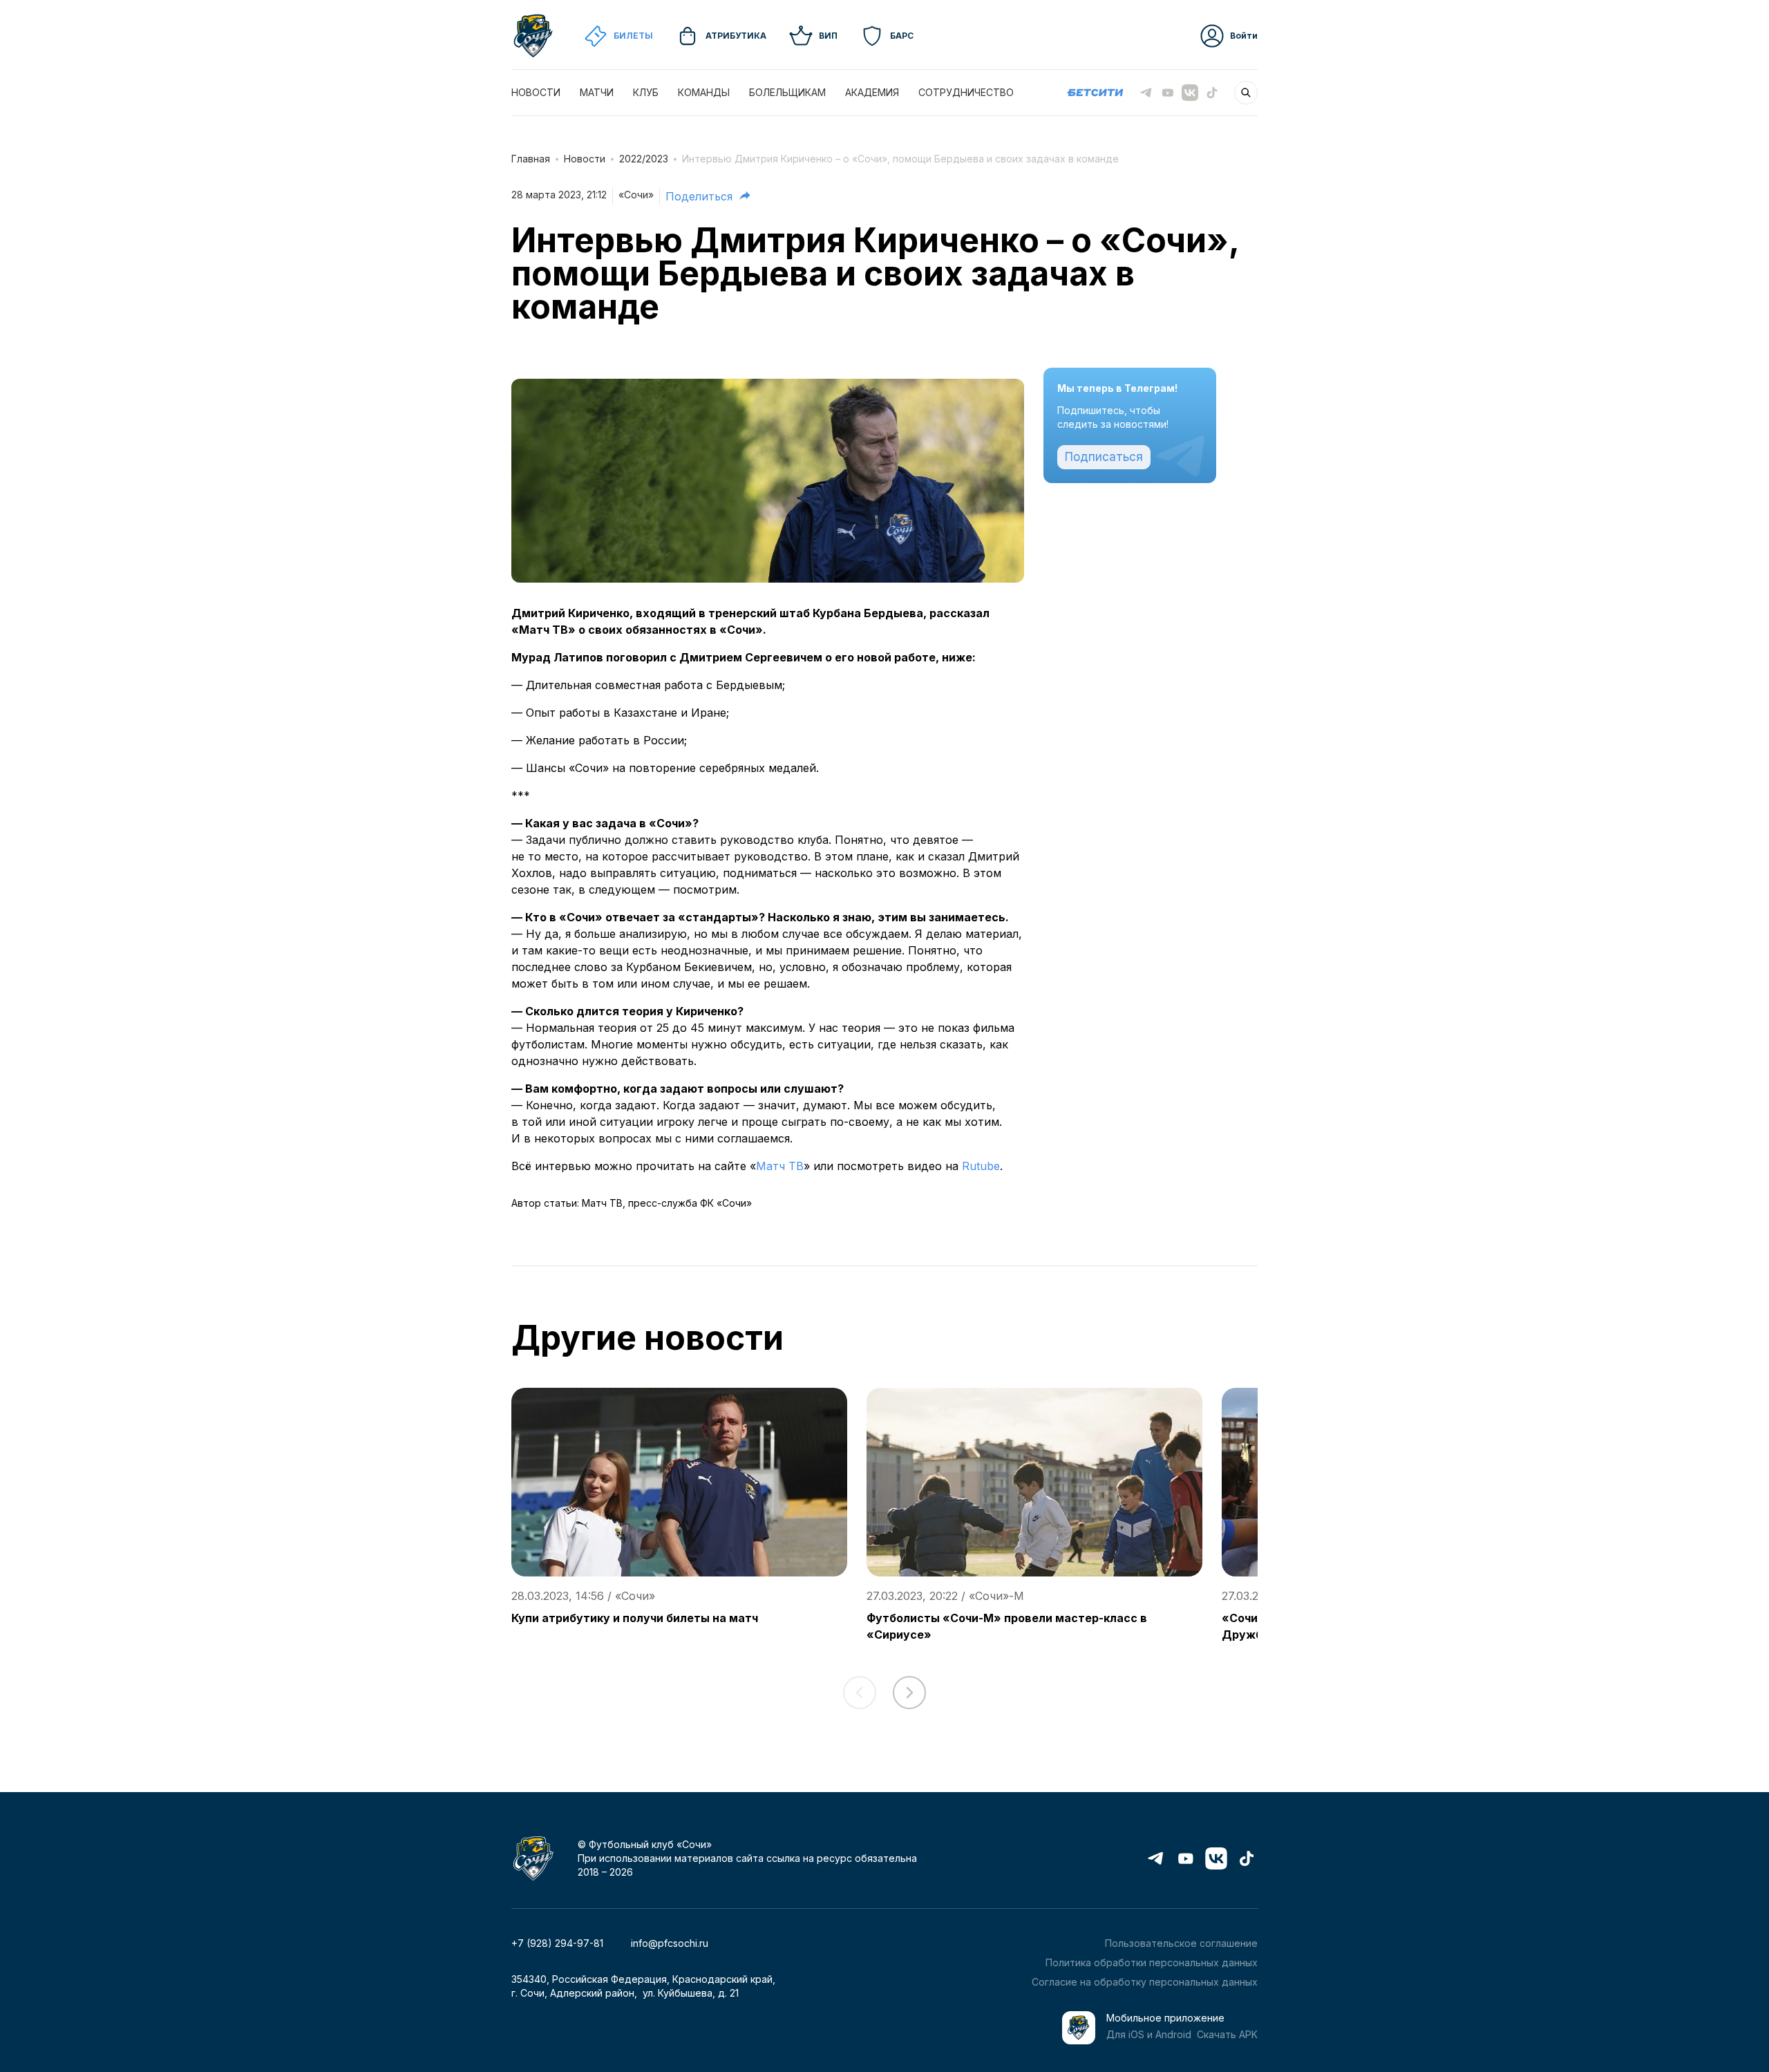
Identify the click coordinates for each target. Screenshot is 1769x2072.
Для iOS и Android (1149, 2034)
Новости (585, 159)
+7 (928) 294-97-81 (557, 1943)
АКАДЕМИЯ (872, 92)
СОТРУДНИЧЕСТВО (966, 92)
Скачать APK (1227, 2034)
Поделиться (699, 196)
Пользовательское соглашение (1181, 1943)
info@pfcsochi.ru (670, 1943)
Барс (902, 36)
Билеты (633, 36)
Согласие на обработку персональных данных (1145, 1982)
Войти (1244, 36)
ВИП (828, 36)
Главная (531, 159)
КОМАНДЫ (704, 92)
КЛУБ (646, 92)
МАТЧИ (597, 92)
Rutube (981, 1166)
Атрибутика (736, 36)
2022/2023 (644, 159)
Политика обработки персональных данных (1152, 1962)
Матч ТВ (780, 1166)
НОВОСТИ (536, 92)
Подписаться (1104, 457)
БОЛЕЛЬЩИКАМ (787, 92)
